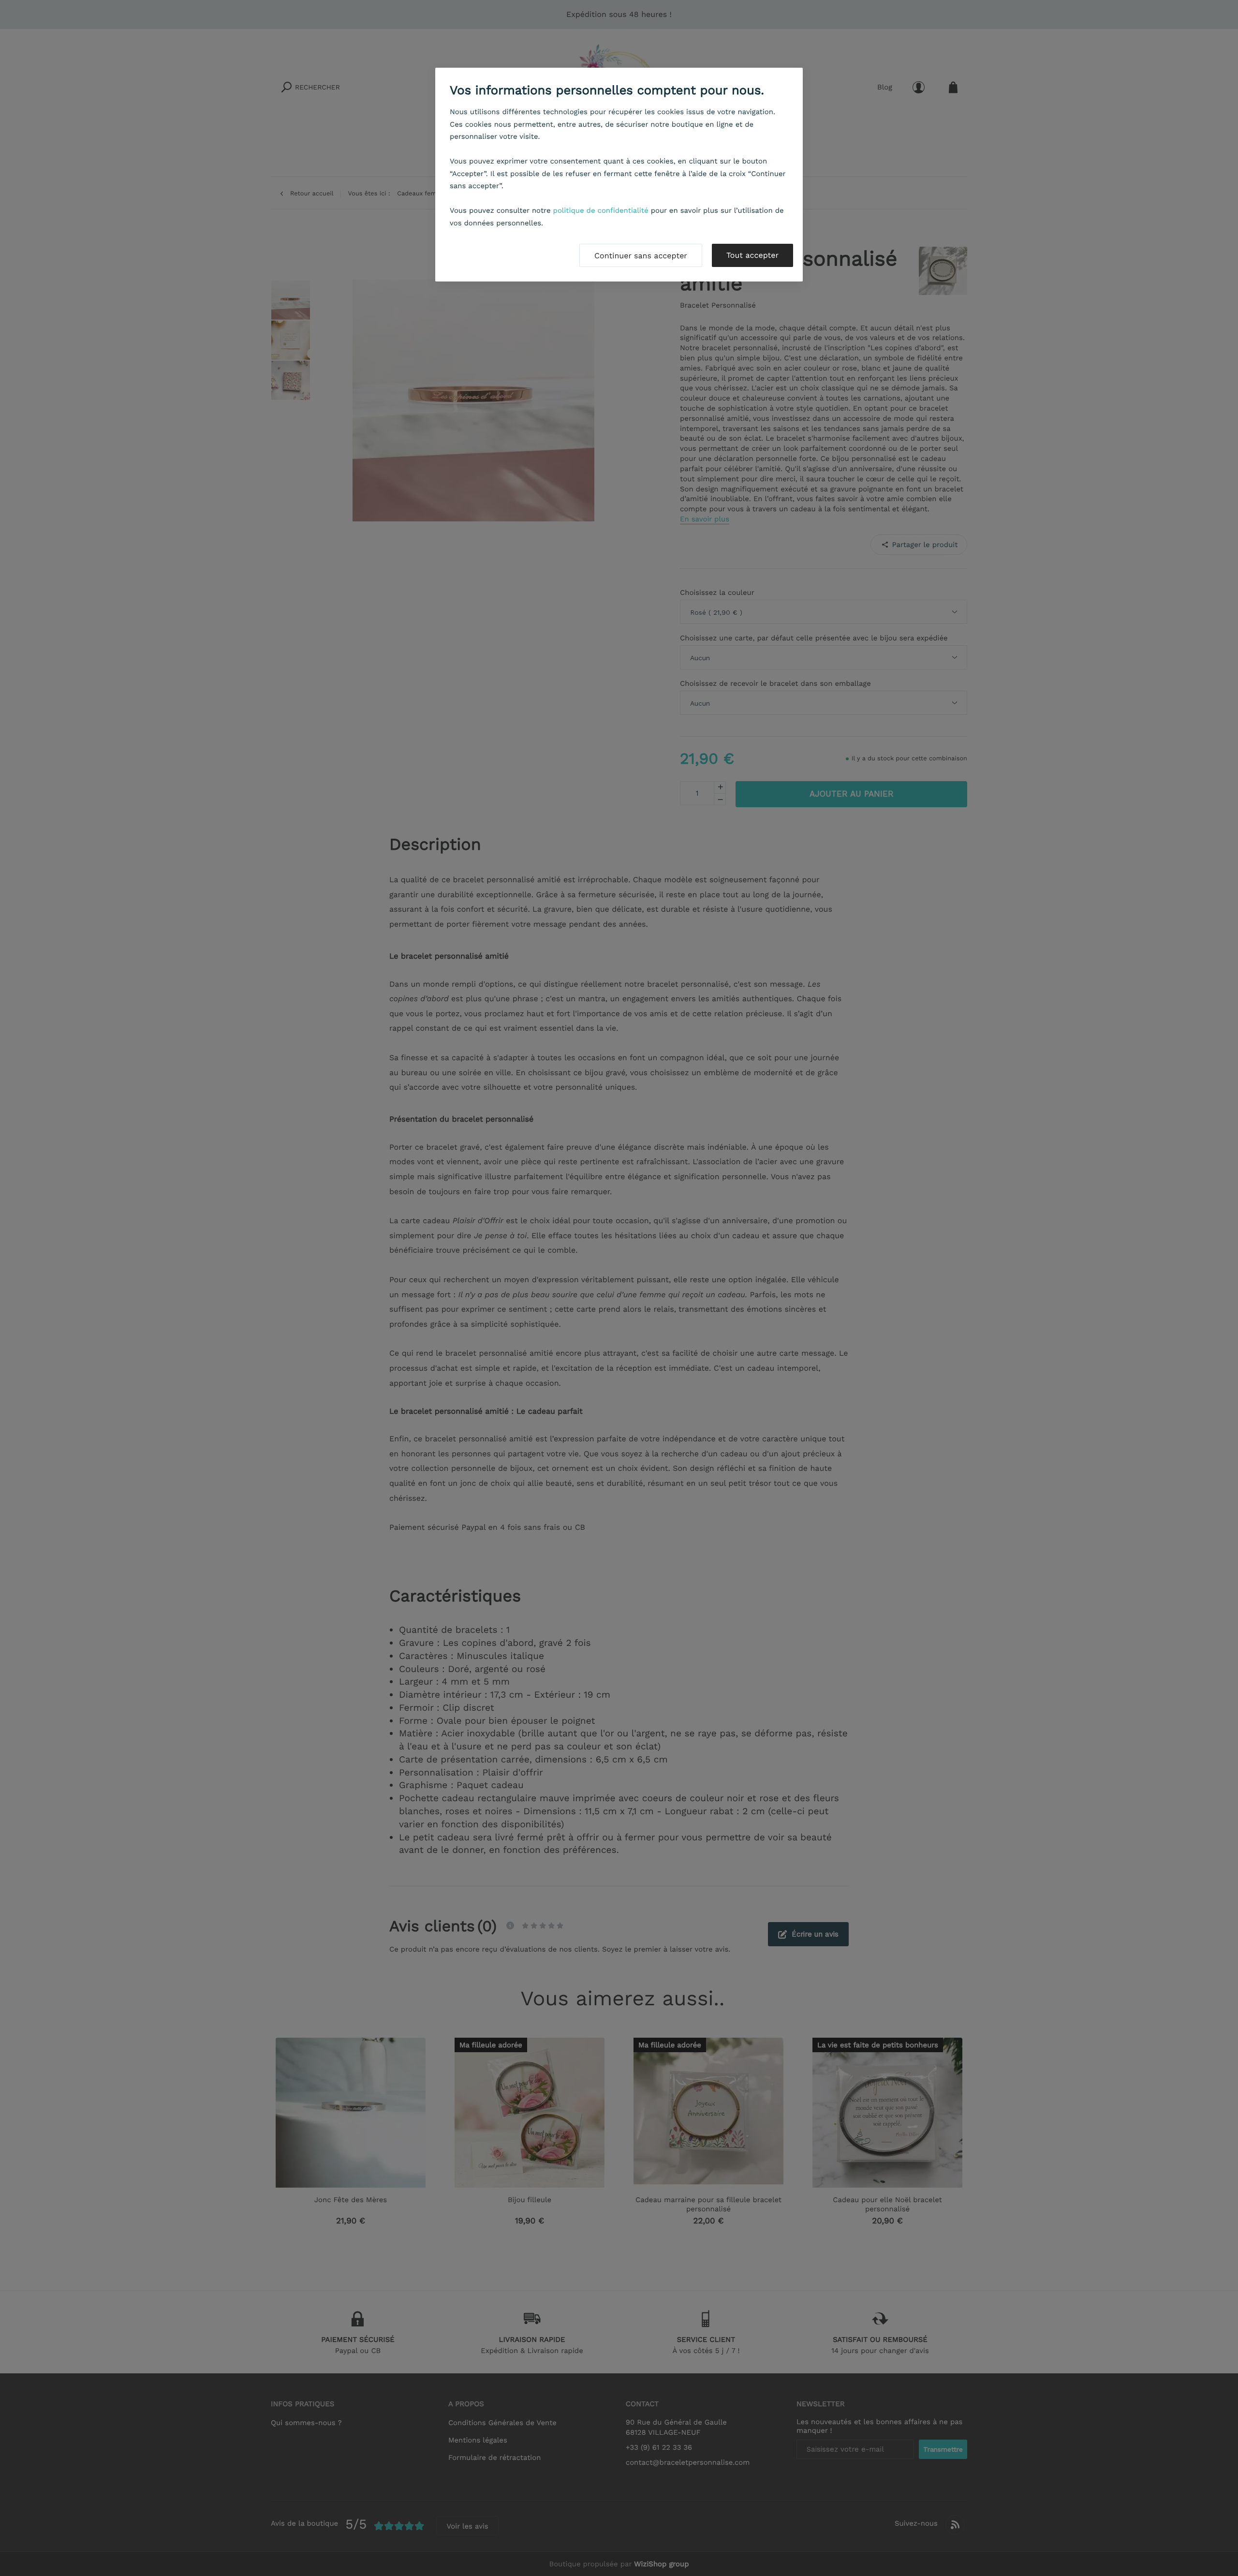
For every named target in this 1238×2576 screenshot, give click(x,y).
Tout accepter (752, 255)
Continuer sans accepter (641, 256)
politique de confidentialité (601, 210)
